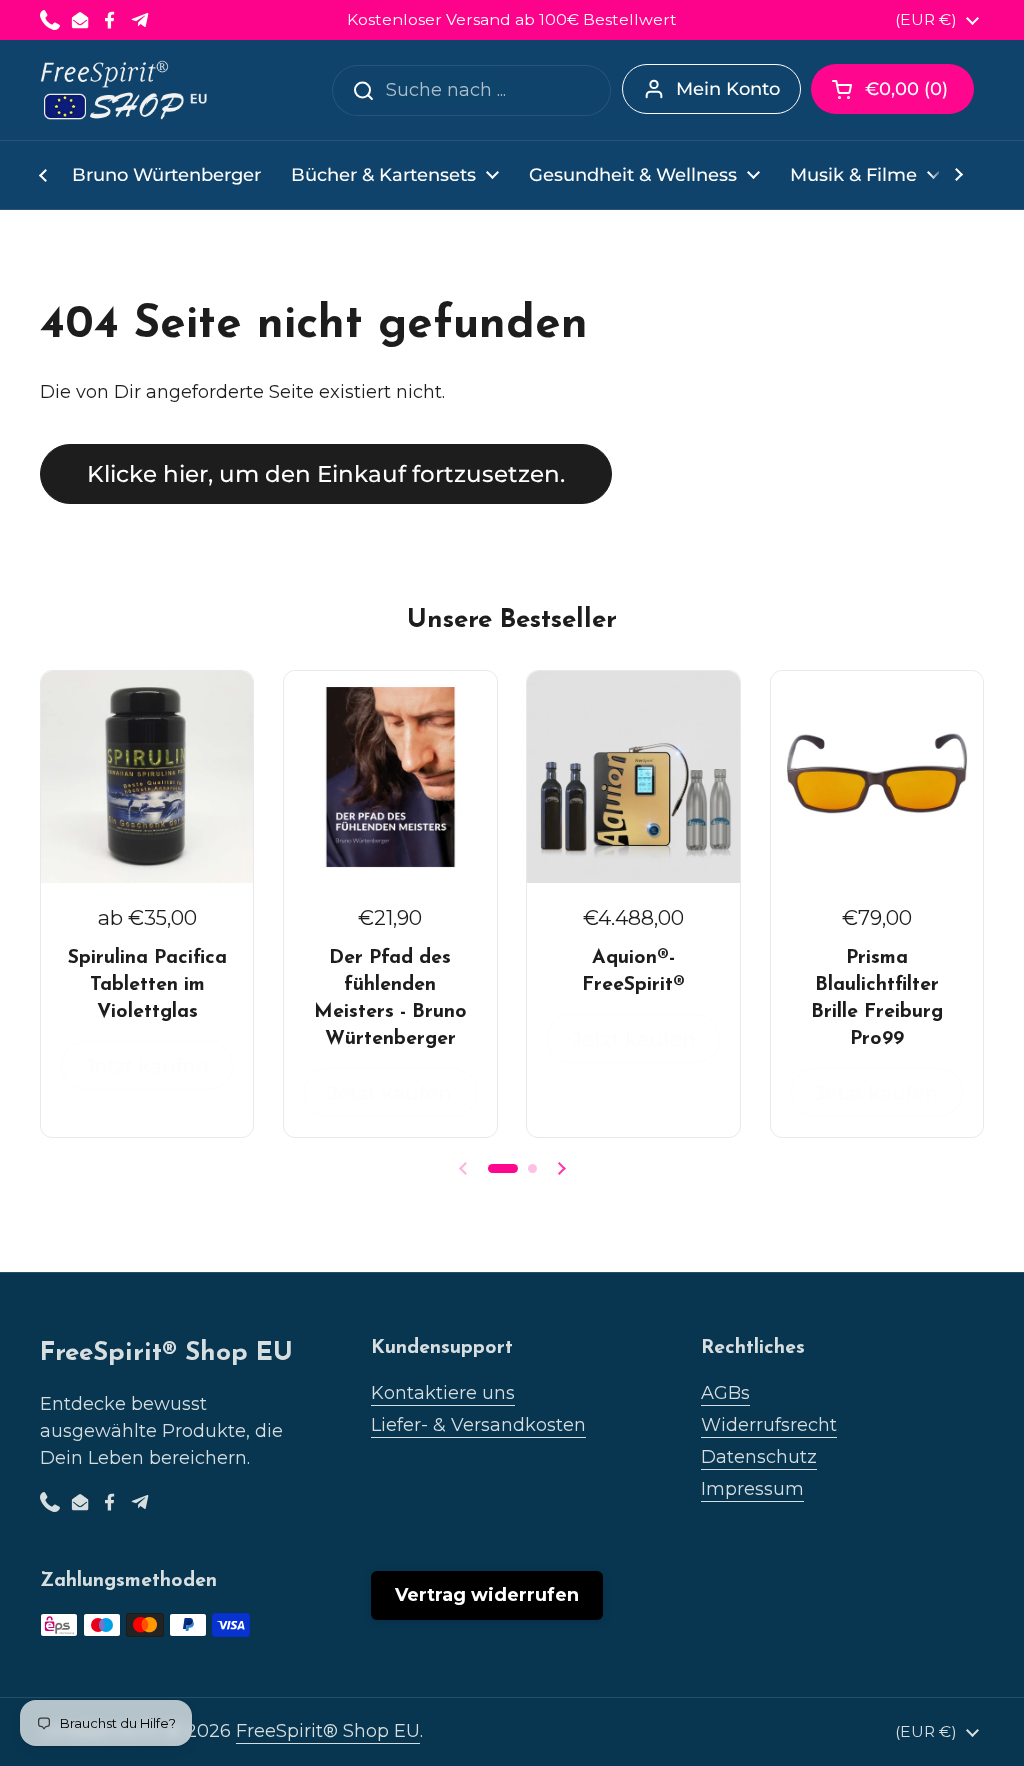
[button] (892, 89)
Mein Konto (728, 89)
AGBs (725, 1393)
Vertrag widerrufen (487, 1595)
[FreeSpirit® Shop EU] (125, 90)
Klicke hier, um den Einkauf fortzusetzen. (326, 474)
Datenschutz (759, 1457)
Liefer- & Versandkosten (478, 1425)
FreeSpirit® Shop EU (328, 1731)
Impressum (752, 1489)
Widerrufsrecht (769, 1425)
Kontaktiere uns (443, 1393)
